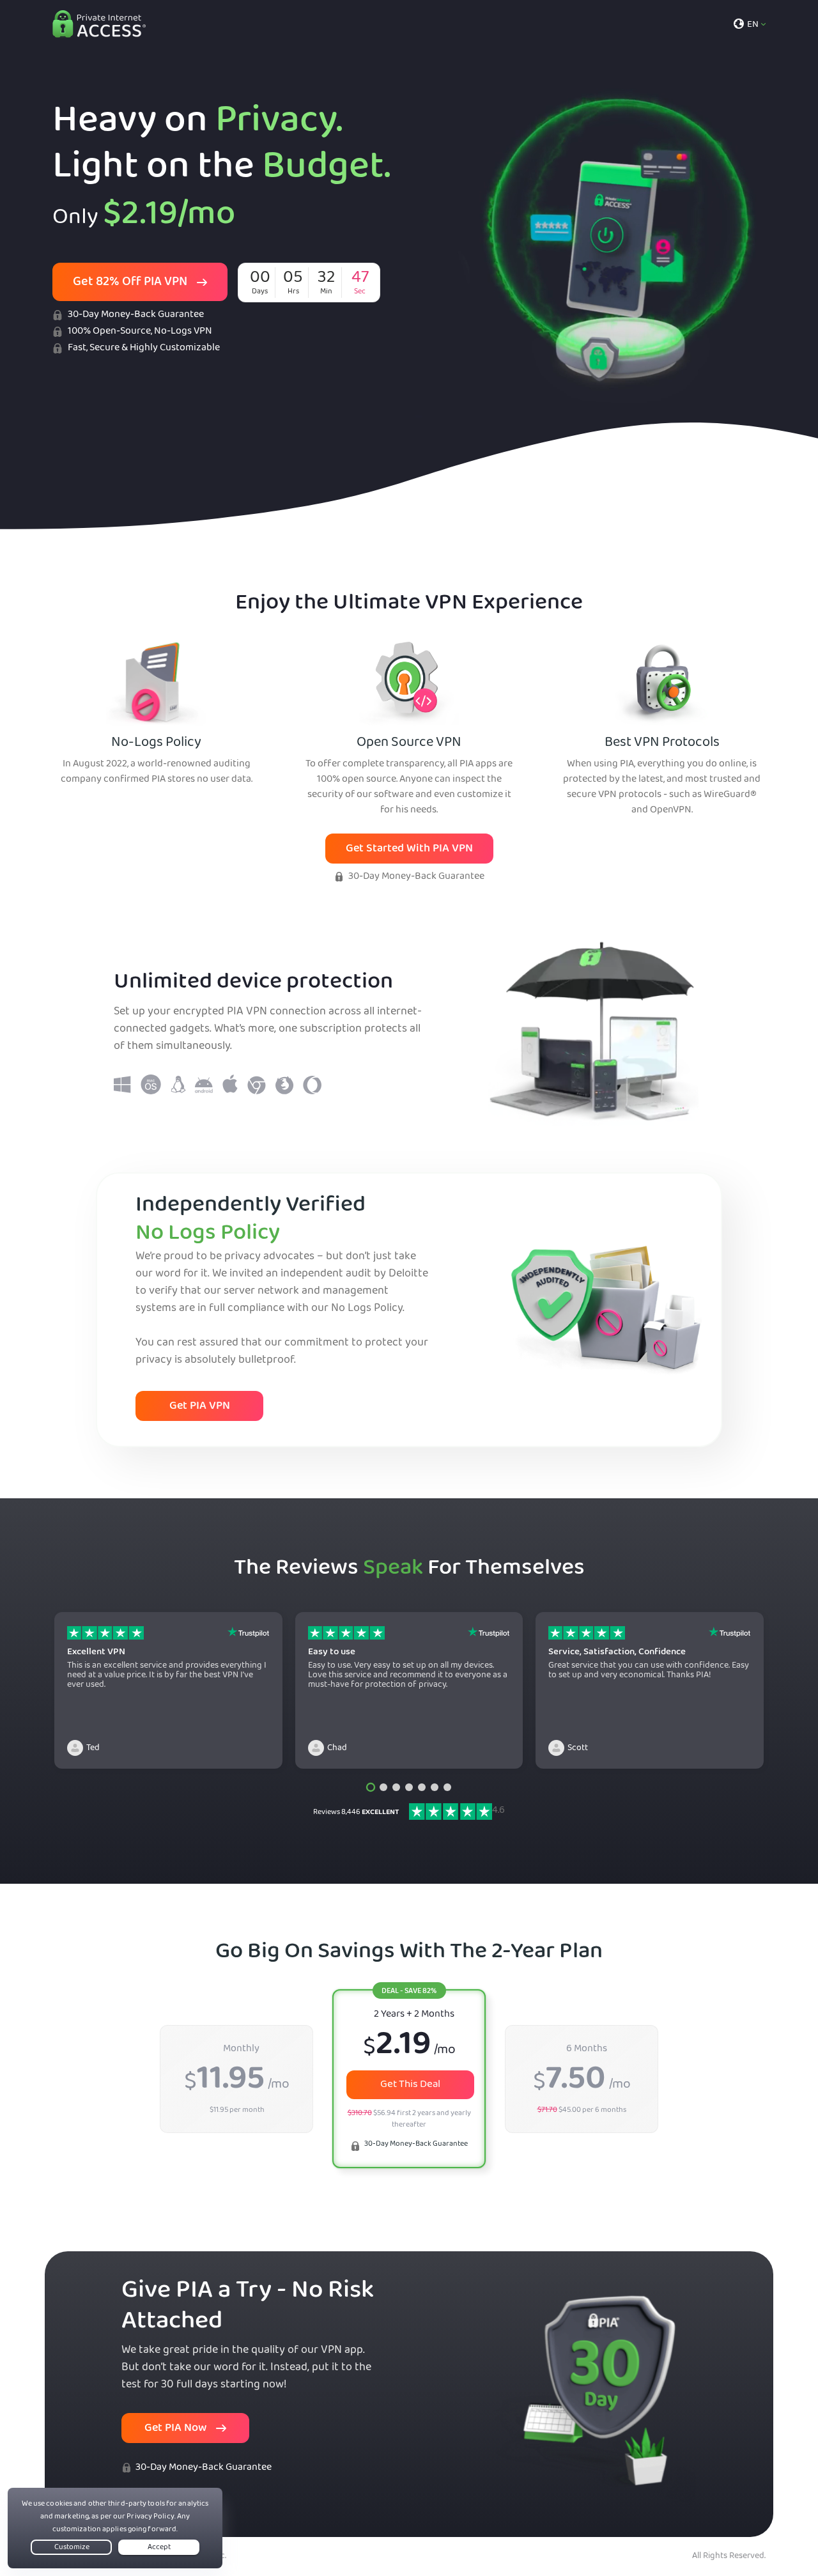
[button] (371, 1787)
